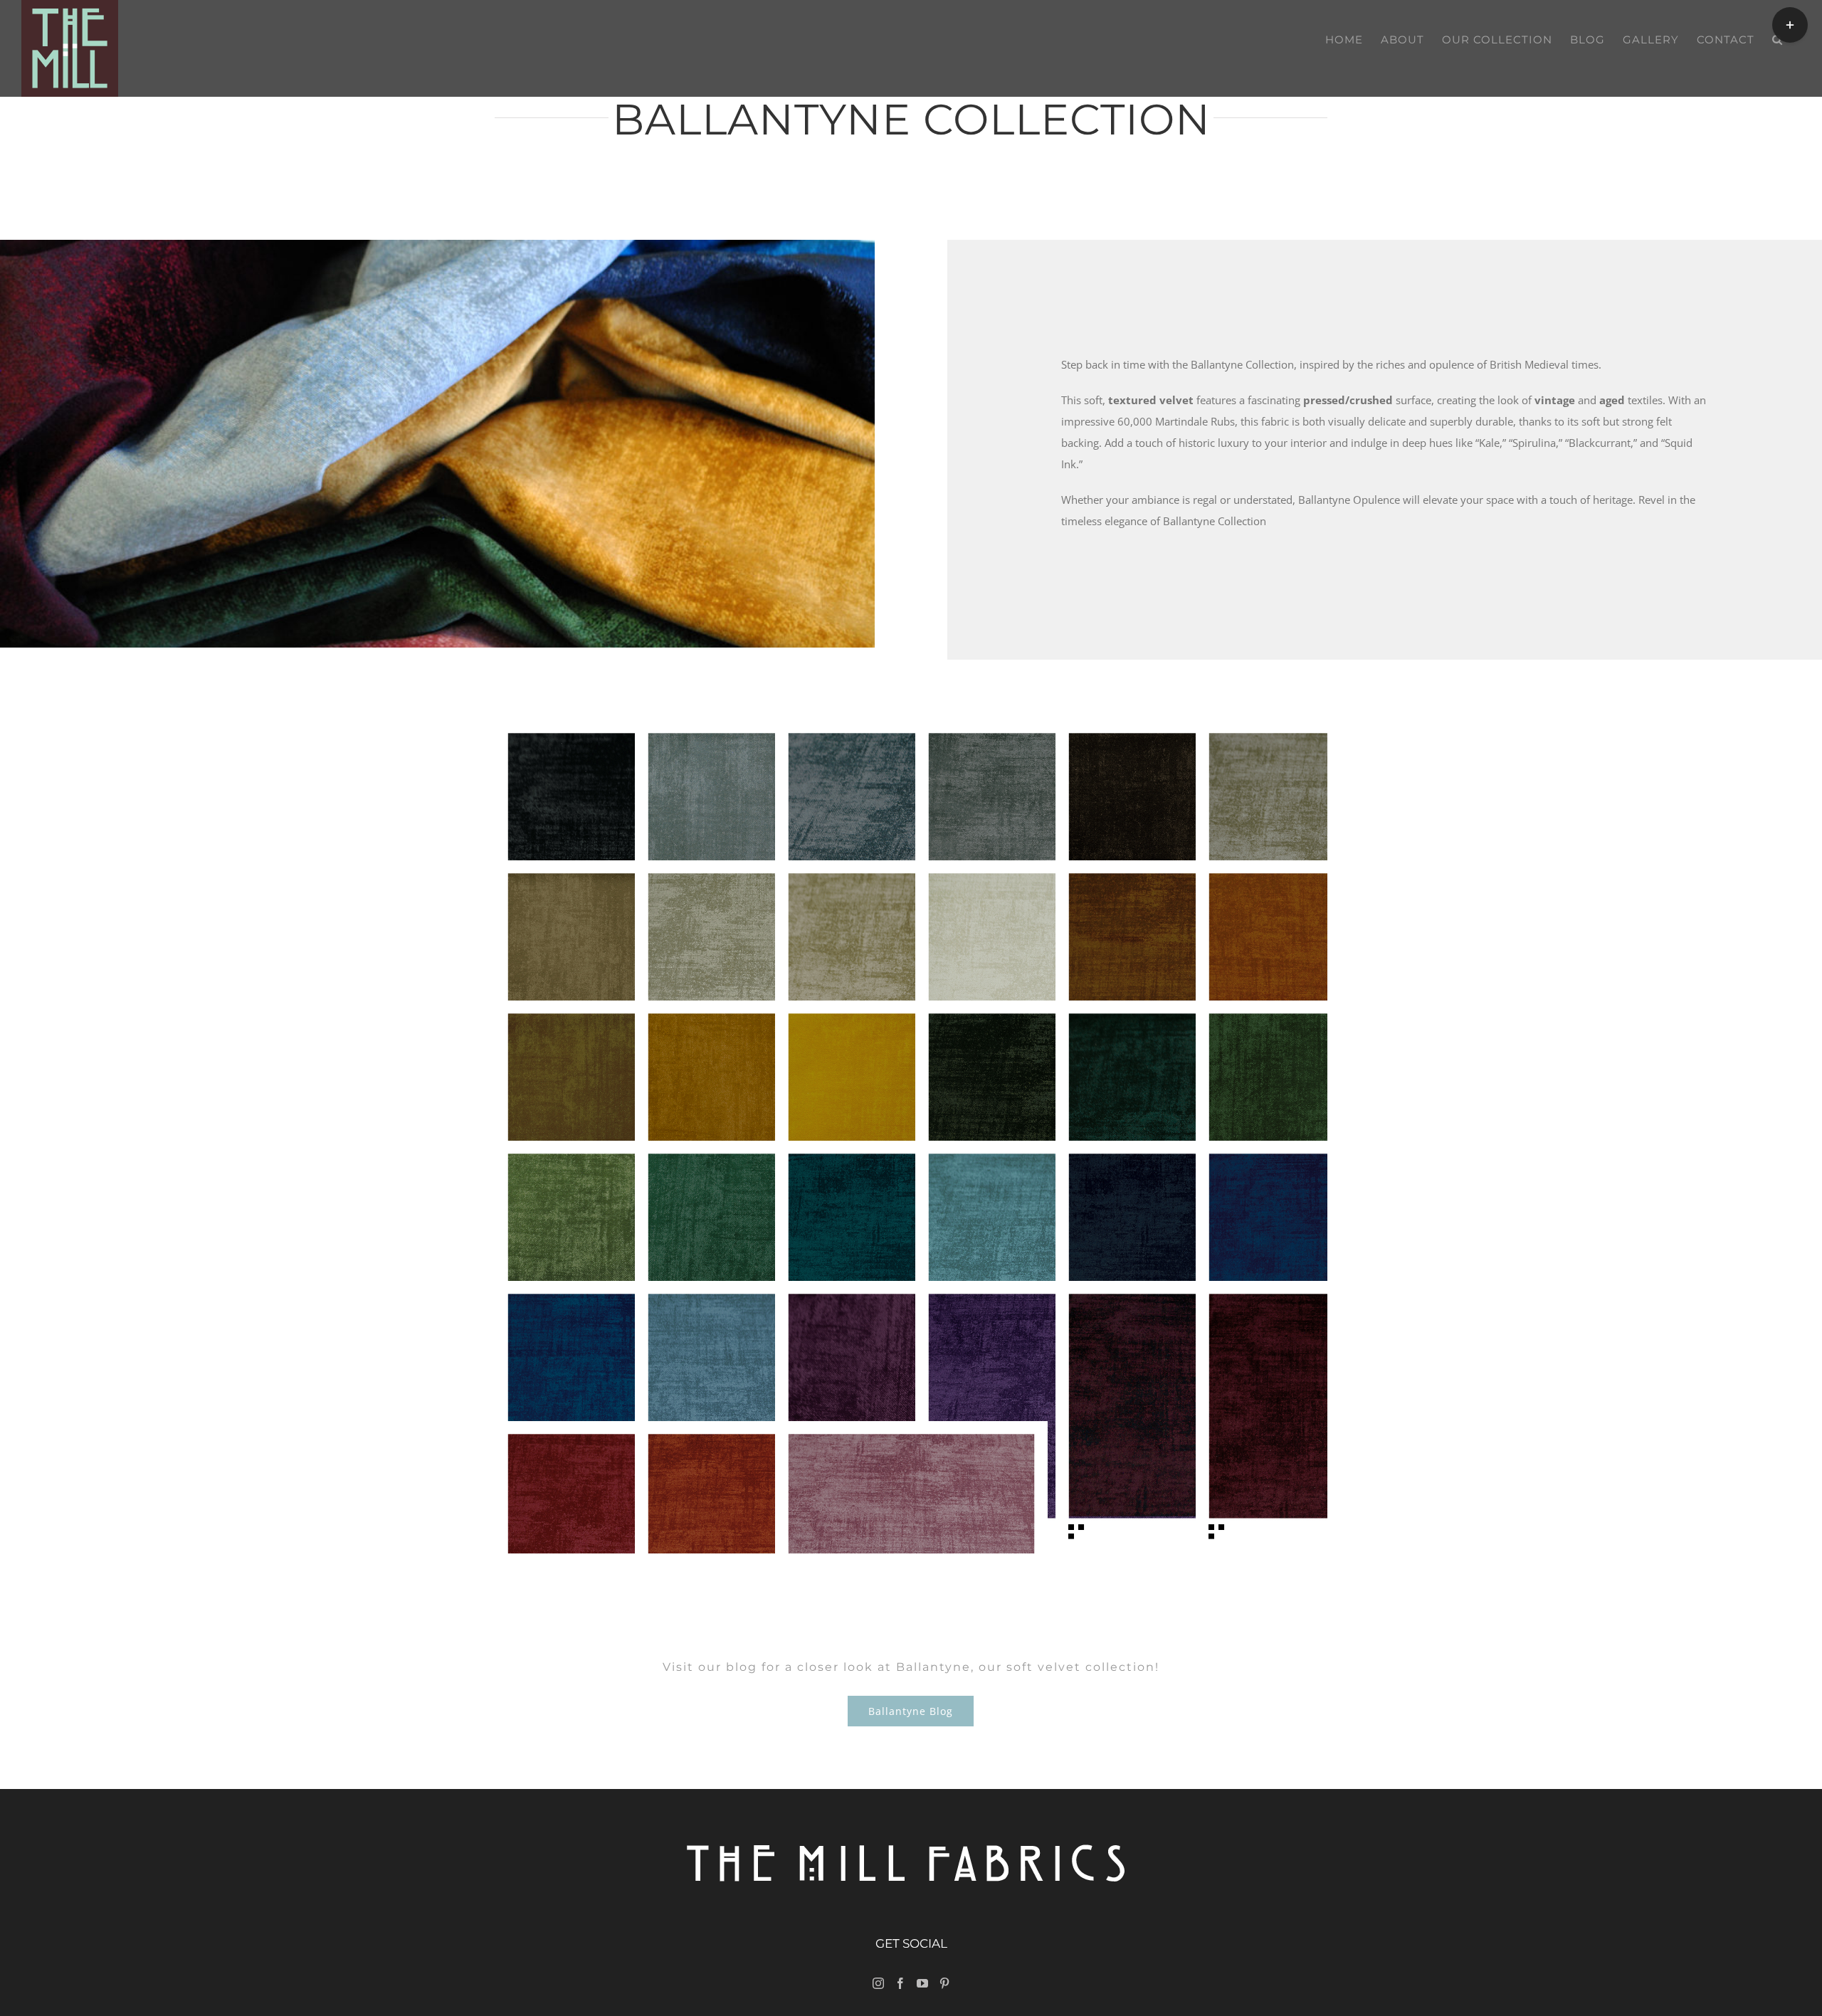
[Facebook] (900, 1983)
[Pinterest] (944, 1983)
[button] (1778, 39)
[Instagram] (878, 1983)
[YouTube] (922, 1983)
